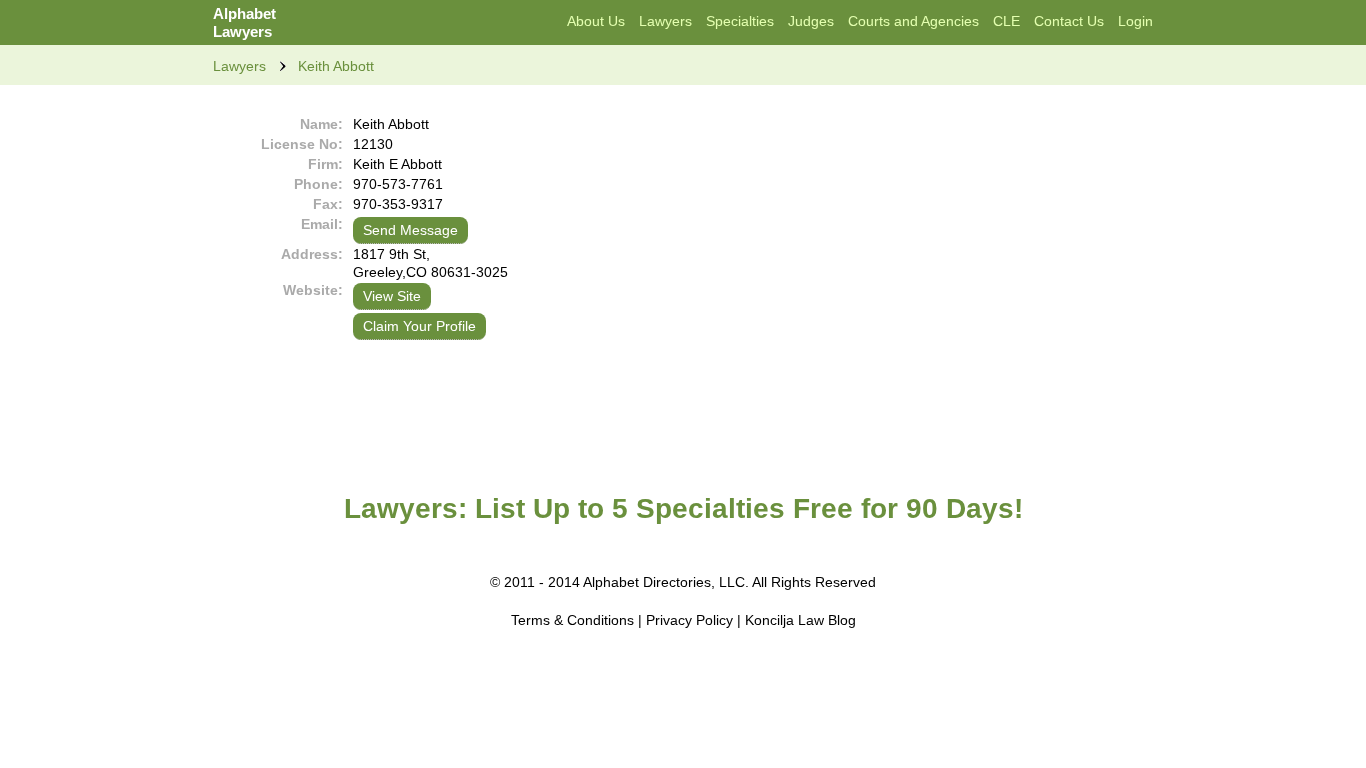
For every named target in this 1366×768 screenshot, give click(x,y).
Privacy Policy (689, 620)
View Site (392, 296)
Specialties (740, 21)
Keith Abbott (336, 66)
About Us (596, 21)
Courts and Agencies (913, 21)
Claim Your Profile (419, 326)
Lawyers (665, 21)
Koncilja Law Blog (800, 620)
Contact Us (1069, 21)
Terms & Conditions (572, 620)
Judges (811, 21)
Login (1135, 21)
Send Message (410, 230)
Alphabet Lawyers (244, 22)
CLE (1006, 21)
